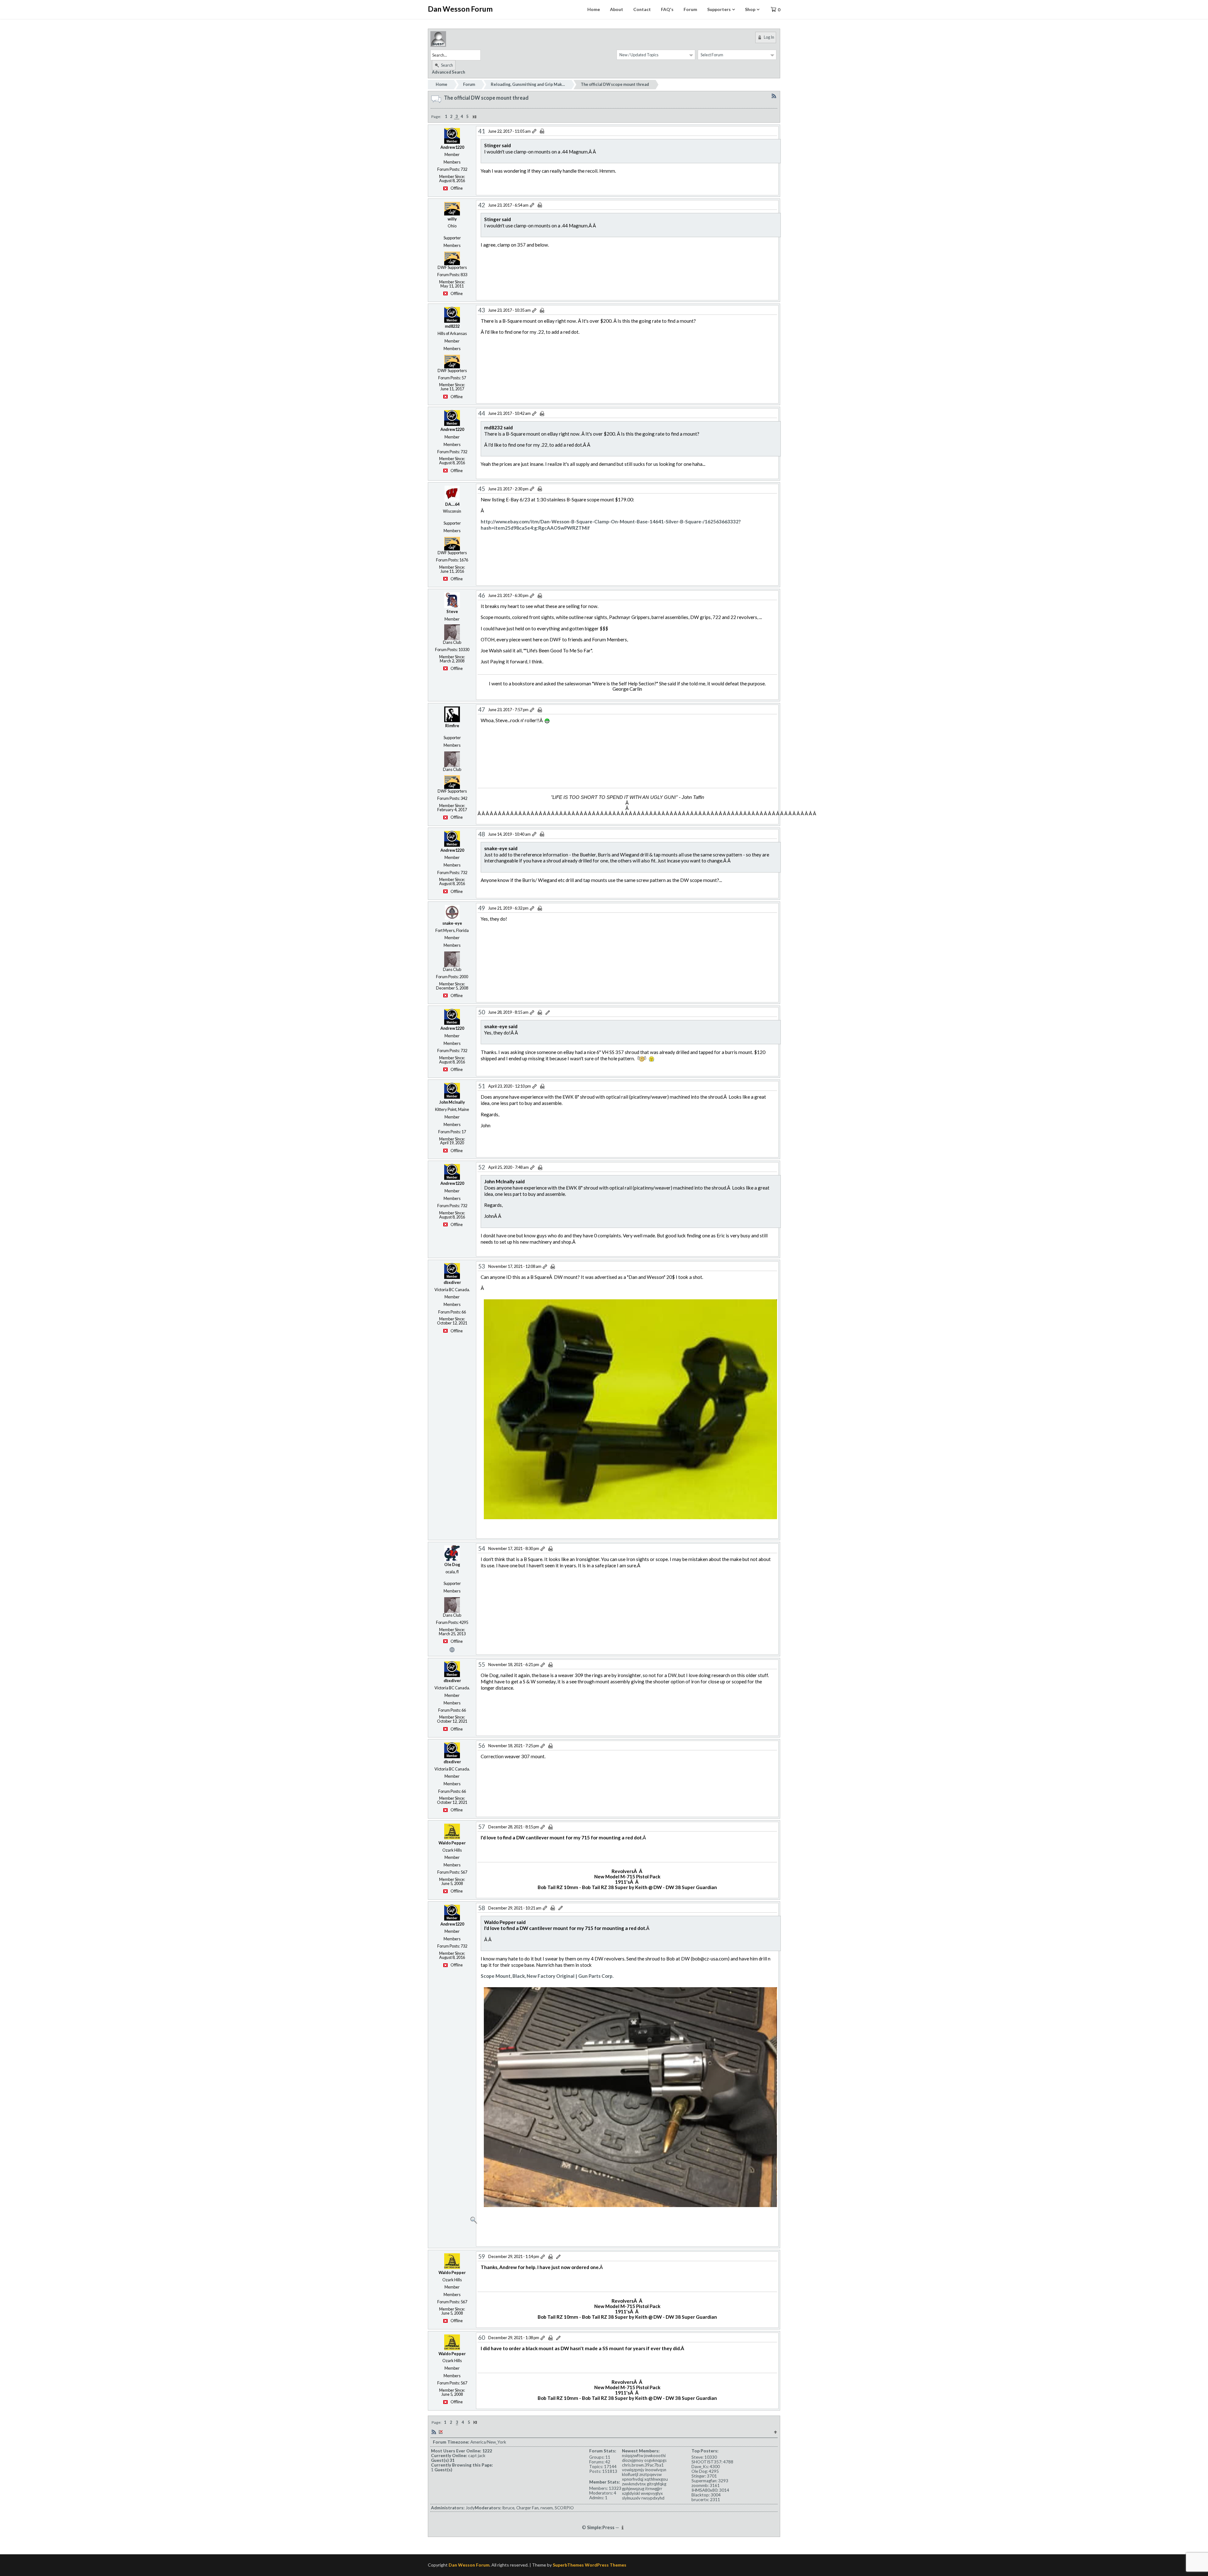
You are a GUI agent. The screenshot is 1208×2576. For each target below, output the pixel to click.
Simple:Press (601, 2527)
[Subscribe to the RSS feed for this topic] (774, 96)
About (617, 9)
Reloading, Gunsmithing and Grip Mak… (528, 84)
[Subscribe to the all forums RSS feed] (434, 2432)
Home (594, 9)
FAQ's (667, 9)
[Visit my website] (452, 1649)
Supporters (719, 9)
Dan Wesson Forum (460, 9)
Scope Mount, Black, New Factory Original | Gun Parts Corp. (547, 1976)
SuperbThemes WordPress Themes (590, 2565)
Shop (750, 9)
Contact (642, 9)
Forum (690, 9)
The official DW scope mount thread (615, 84)
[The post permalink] (535, 131)
